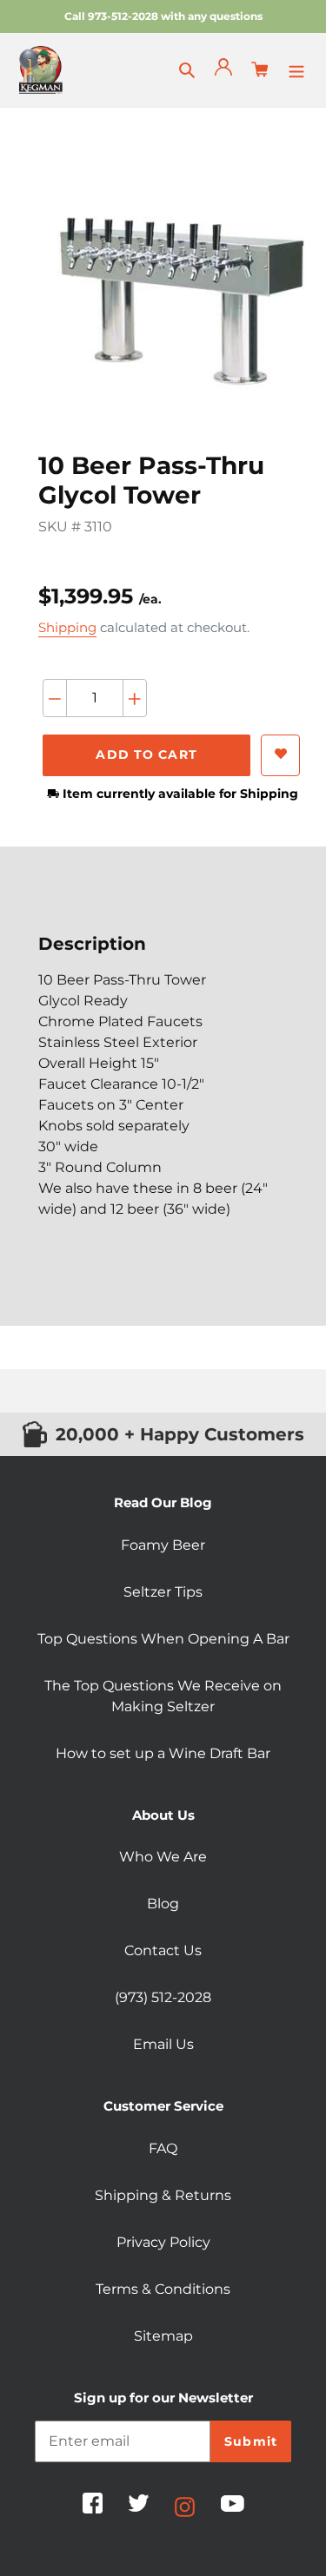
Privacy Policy (163, 2242)
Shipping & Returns (163, 2195)
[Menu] (296, 69)
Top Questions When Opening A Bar (163, 1639)
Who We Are (163, 1857)
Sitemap (163, 2336)
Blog (163, 1904)
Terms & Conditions (163, 2289)
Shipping (67, 627)
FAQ (163, 2148)
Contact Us (163, 1950)
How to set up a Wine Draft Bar (163, 1753)
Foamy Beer (163, 1545)
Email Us (163, 2044)
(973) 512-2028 (163, 1997)
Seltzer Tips (163, 1592)
